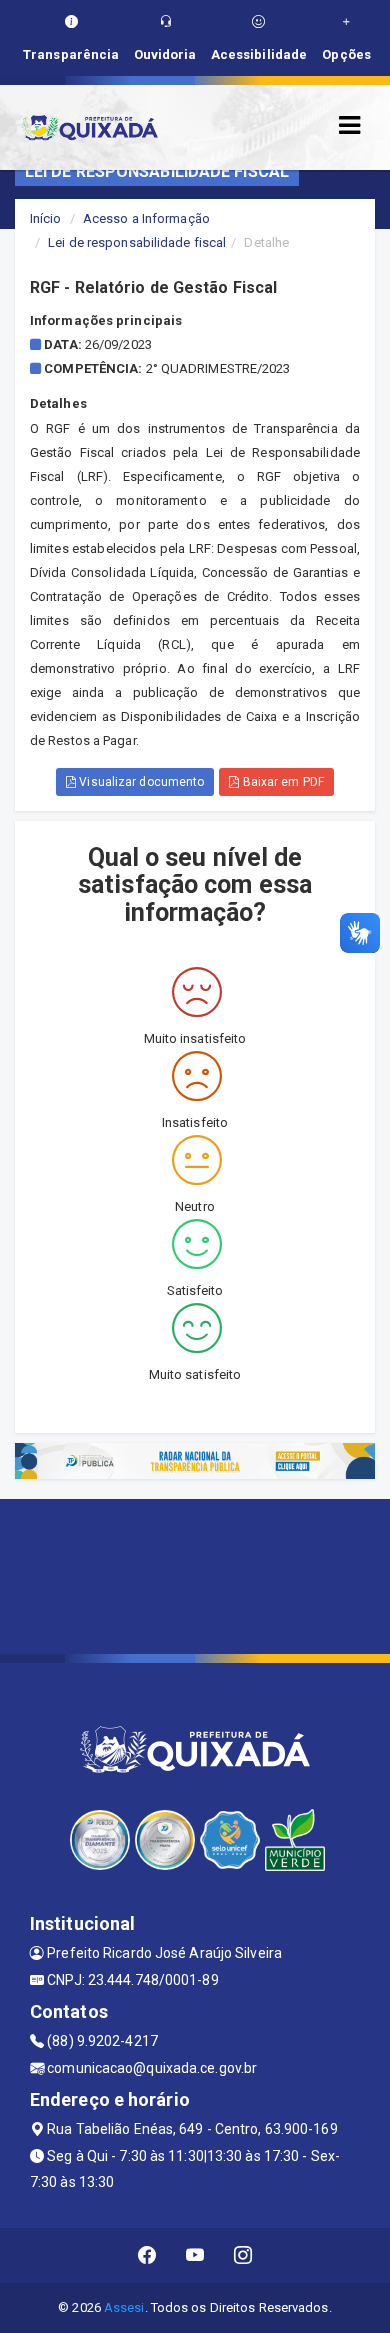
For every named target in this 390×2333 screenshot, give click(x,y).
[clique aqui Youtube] (195, 2255)
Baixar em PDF (281, 782)
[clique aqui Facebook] (147, 2255)
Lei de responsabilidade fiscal (137, 242)
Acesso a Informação (146, 218)
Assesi (124, 2307)
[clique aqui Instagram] (243, 2255)
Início (46, 218)
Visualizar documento (140, 782)
